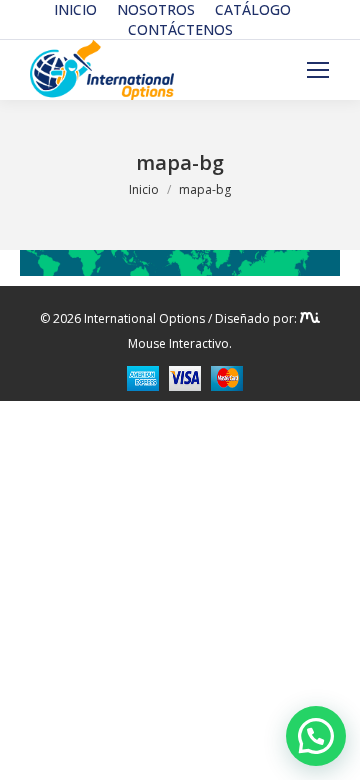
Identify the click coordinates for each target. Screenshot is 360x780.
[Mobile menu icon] (318, 70)
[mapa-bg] (180, 263)
